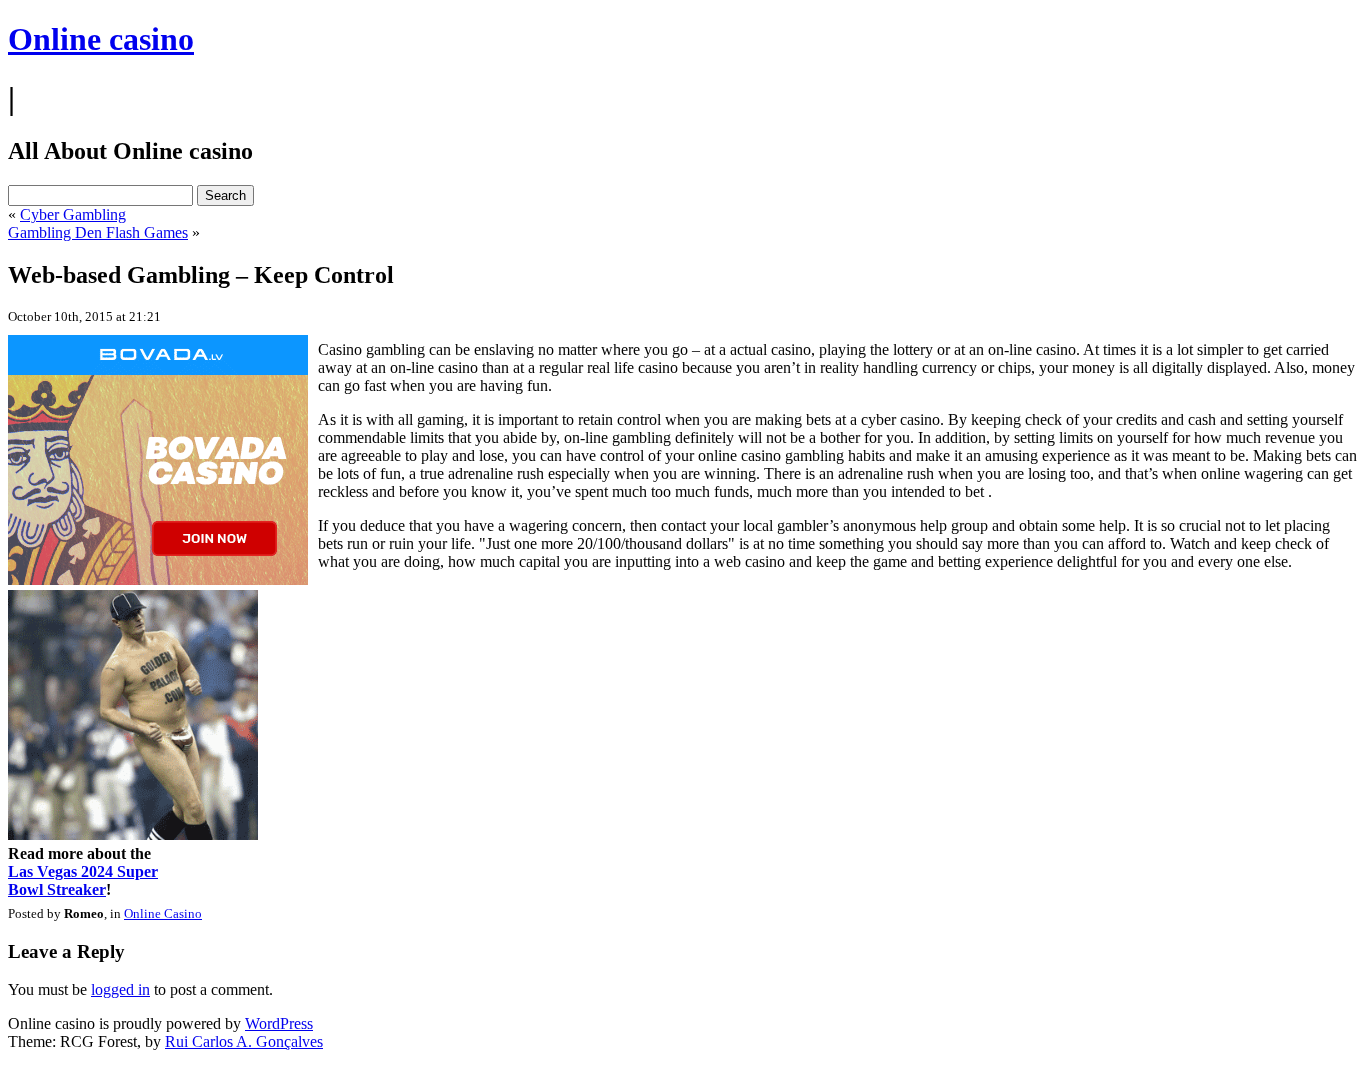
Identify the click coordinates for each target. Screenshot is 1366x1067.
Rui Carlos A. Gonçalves (244, 1041)
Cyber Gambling (73, 214)
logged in (120, 989)
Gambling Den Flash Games (98, 232)
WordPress (279, 1023)
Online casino (101, 39)
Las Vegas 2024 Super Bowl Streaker (83, 880)
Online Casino (163, 913)
